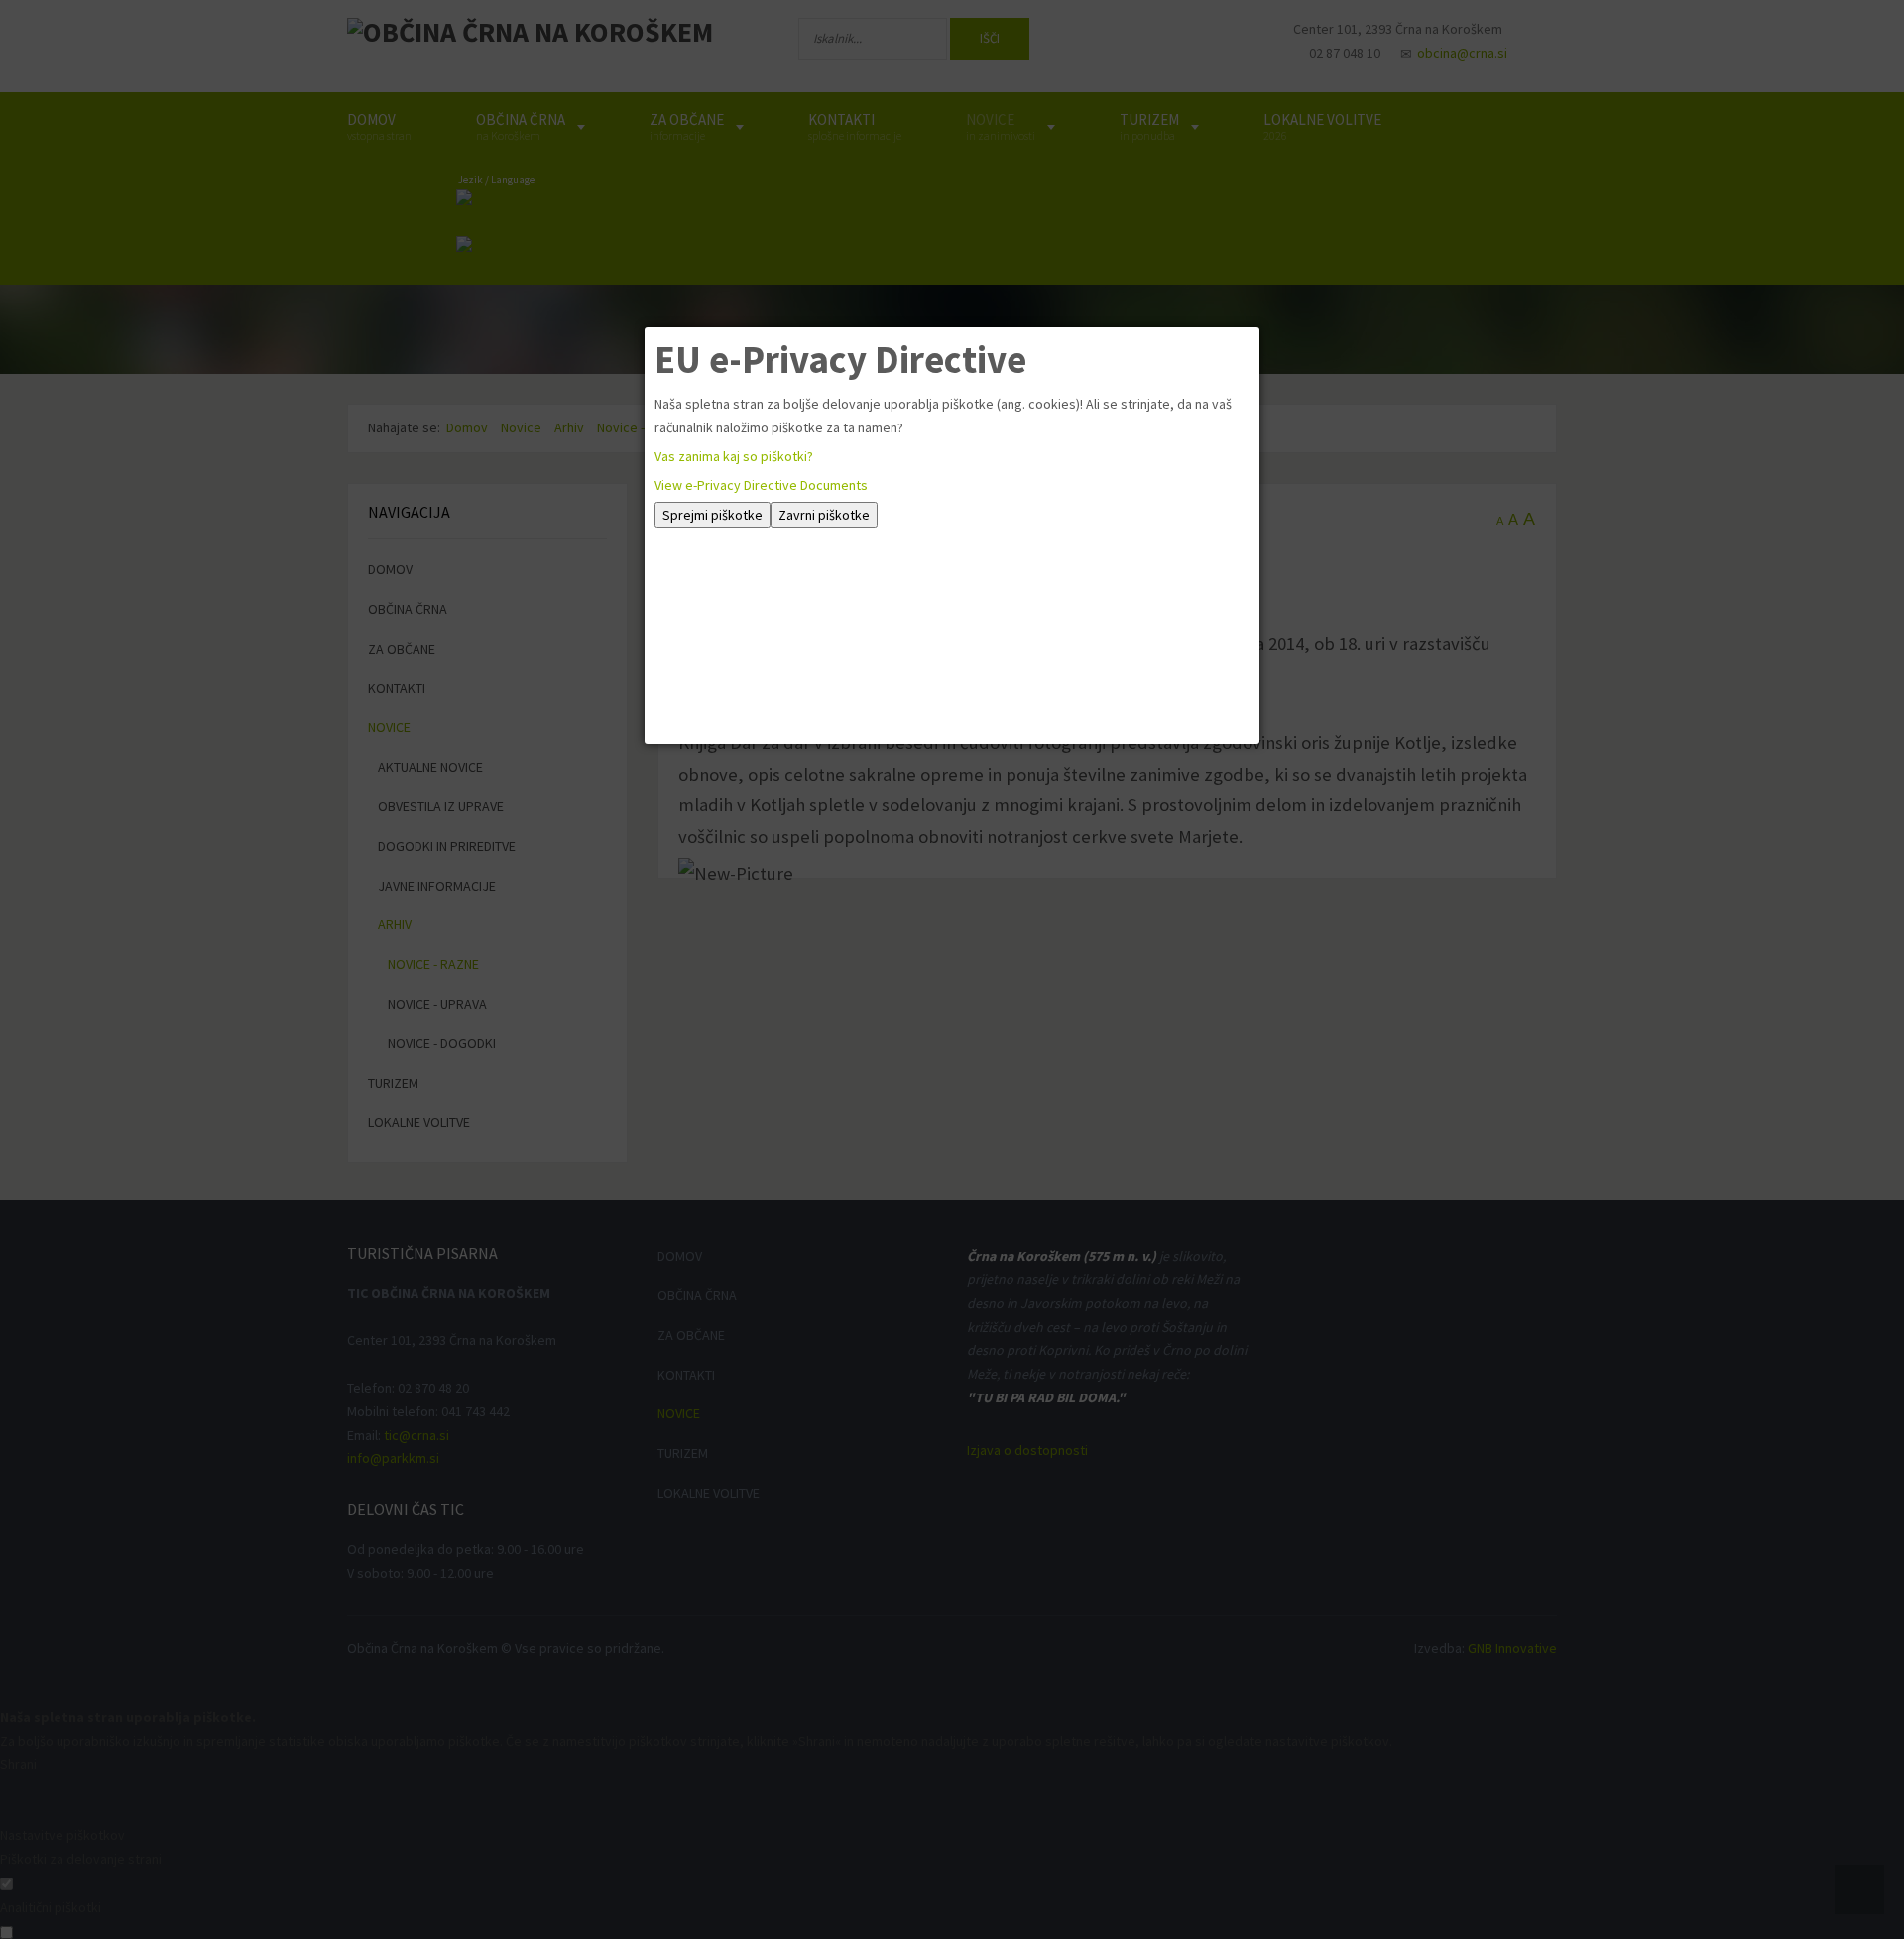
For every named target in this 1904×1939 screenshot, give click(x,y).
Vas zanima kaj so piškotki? (734, 456)
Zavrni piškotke (824, 515)
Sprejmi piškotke (713, 515)
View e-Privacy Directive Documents (761, 485)
